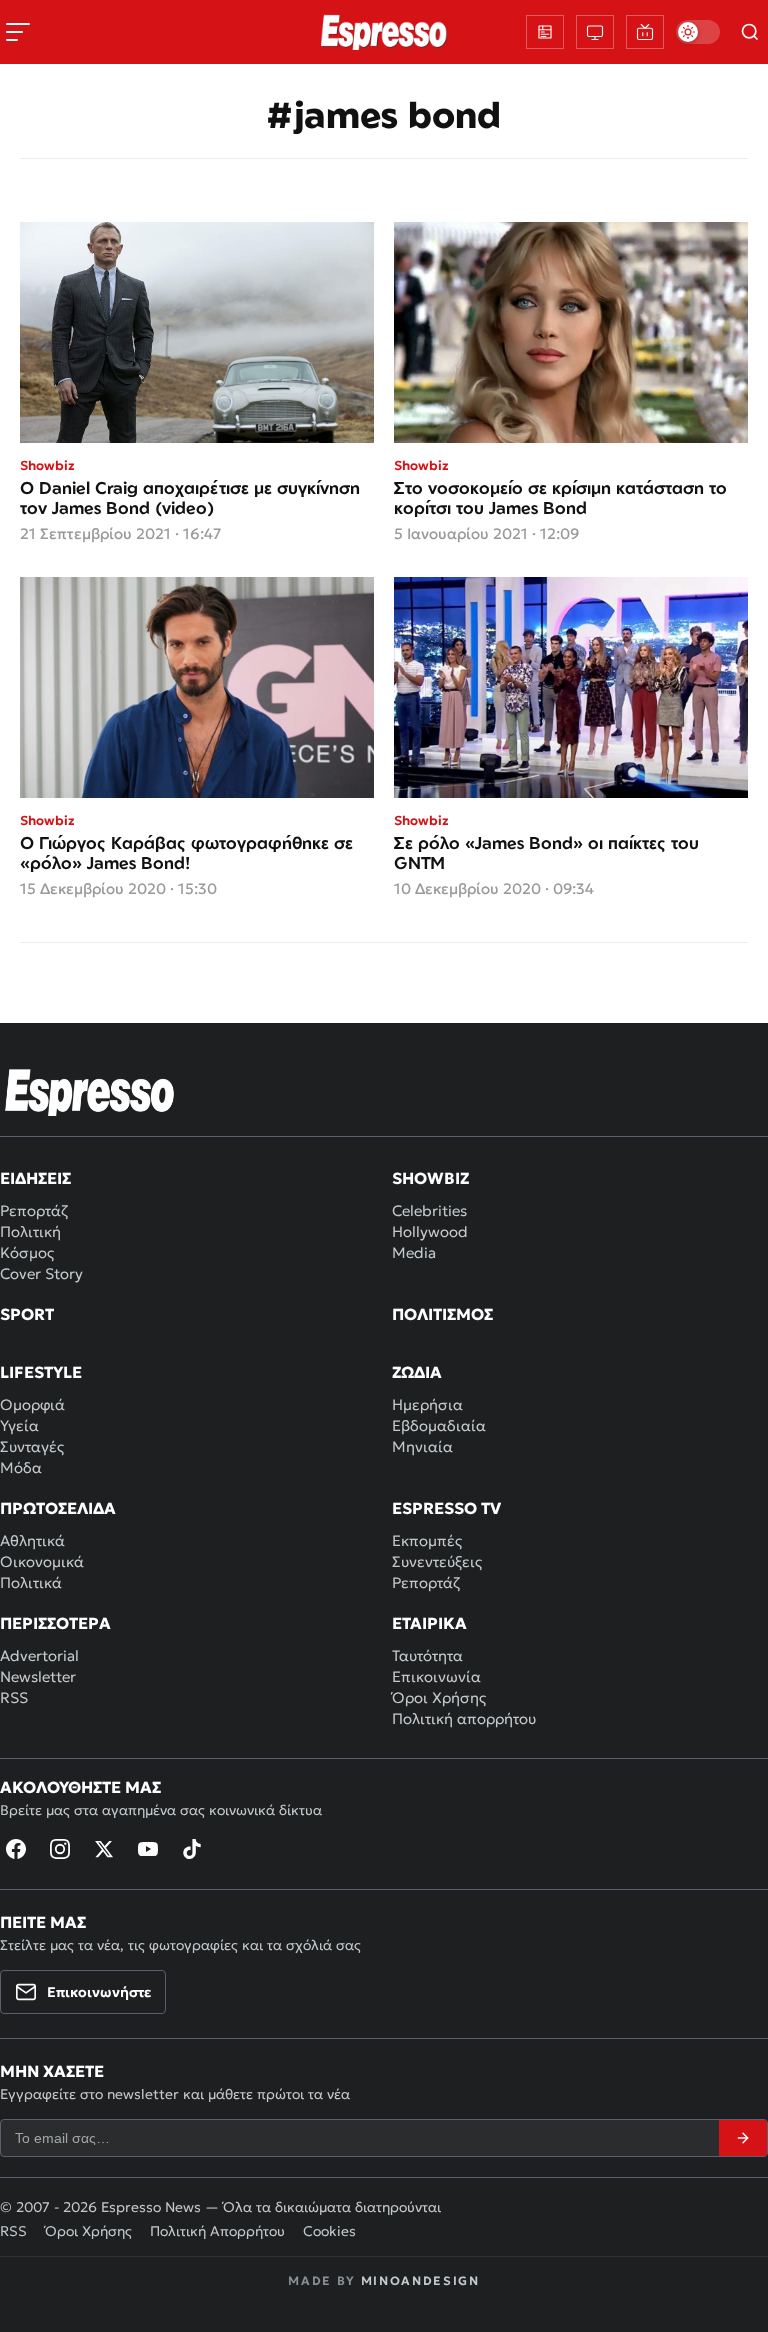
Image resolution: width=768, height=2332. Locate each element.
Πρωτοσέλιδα (58, 1508)
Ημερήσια (427, 1404)
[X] (104, 1849)
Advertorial (39, 1655)
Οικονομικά (42, 1561)
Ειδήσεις (35, 1178)
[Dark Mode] (698, 32)
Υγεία (19, 1425)
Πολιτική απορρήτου (464, 1718)
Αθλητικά (32, 1540)
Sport (27, 1314)
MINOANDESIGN (420, 2280)
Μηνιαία (422, 1446)
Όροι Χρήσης (439, 1697)
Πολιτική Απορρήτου (217, 2231)
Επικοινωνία (436, 1676)
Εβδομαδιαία (439, 1425)
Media (414, 1252)
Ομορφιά (32, 1404)
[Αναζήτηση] (750, 32)
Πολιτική (30, 1231)
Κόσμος (27, 1252)
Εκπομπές (427, 1540)
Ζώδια (417, 1372)
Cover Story (41, 1273)
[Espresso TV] (645, 32)
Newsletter (38, 1676)
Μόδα (21, 1467)
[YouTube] (148, 1849)
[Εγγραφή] (743, 2138)
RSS (14, 1697)
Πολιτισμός (442, 1314)
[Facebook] (16, 1849)
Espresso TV (446, 1508)
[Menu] (18, 32)
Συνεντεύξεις (437, 1561)
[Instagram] (60, 1849)
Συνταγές (32, 1446)
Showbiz (430, 1178)
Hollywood (430, 1231)
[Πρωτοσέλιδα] (545, 32)
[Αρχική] (90, 1092)
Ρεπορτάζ (34, 1210)
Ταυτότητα (427, 1655)
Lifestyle (41, 1372)
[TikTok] (192, 1849)
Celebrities (429, 1210)
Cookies (329, 2231)
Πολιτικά (31, 1582)
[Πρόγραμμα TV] (595, 32)
